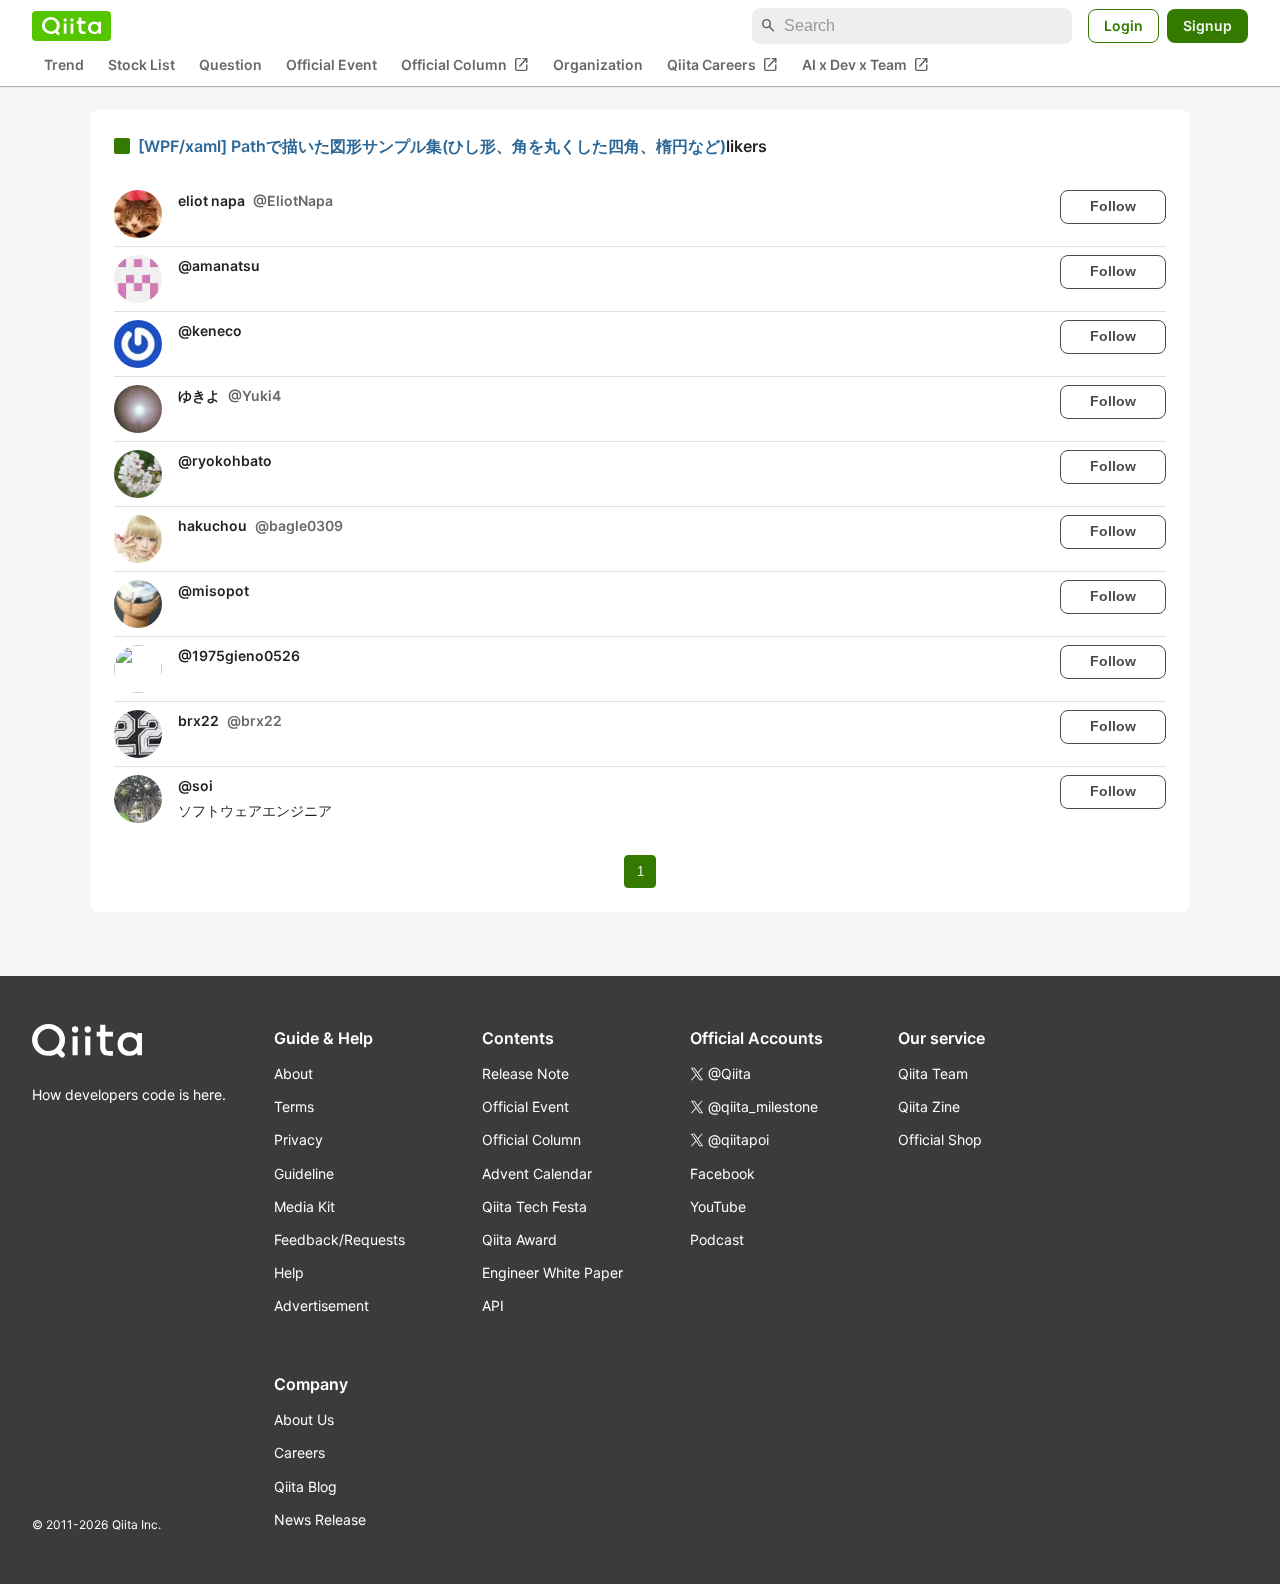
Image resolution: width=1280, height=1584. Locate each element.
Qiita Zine (929, 1106)
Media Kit (304, 1206)
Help (289, 1272)
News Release (320, 1519)
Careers (299, 1452)
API (493, 1305)
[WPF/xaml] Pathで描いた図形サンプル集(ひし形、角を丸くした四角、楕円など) (432, 146)
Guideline (304, 1173)
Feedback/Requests (339, 1239)
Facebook (722, 1173)
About (293, 1073)
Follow (1113, 206)
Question (230, 65)
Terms (294, 1106)
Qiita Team (933, 1073)
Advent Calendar (537, 1173)
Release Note (525, 1073)
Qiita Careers (722, 65)
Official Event (331, 65)
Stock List (141, 65)
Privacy (298, 1139)
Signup (1207, 25)
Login (1123, 25)
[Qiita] (71, 26)
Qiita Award (519, 1239)
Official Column (465, 65)
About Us (304, 1419)
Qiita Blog (305, 1486)
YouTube (718, 1206)
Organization (598, 65)
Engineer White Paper (552, 1272)
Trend (64, 65)
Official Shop (940, 1139)
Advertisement (321, 1305)
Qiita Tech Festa (534, 1206)
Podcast (717, 1239)
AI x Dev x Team (865, 65)
